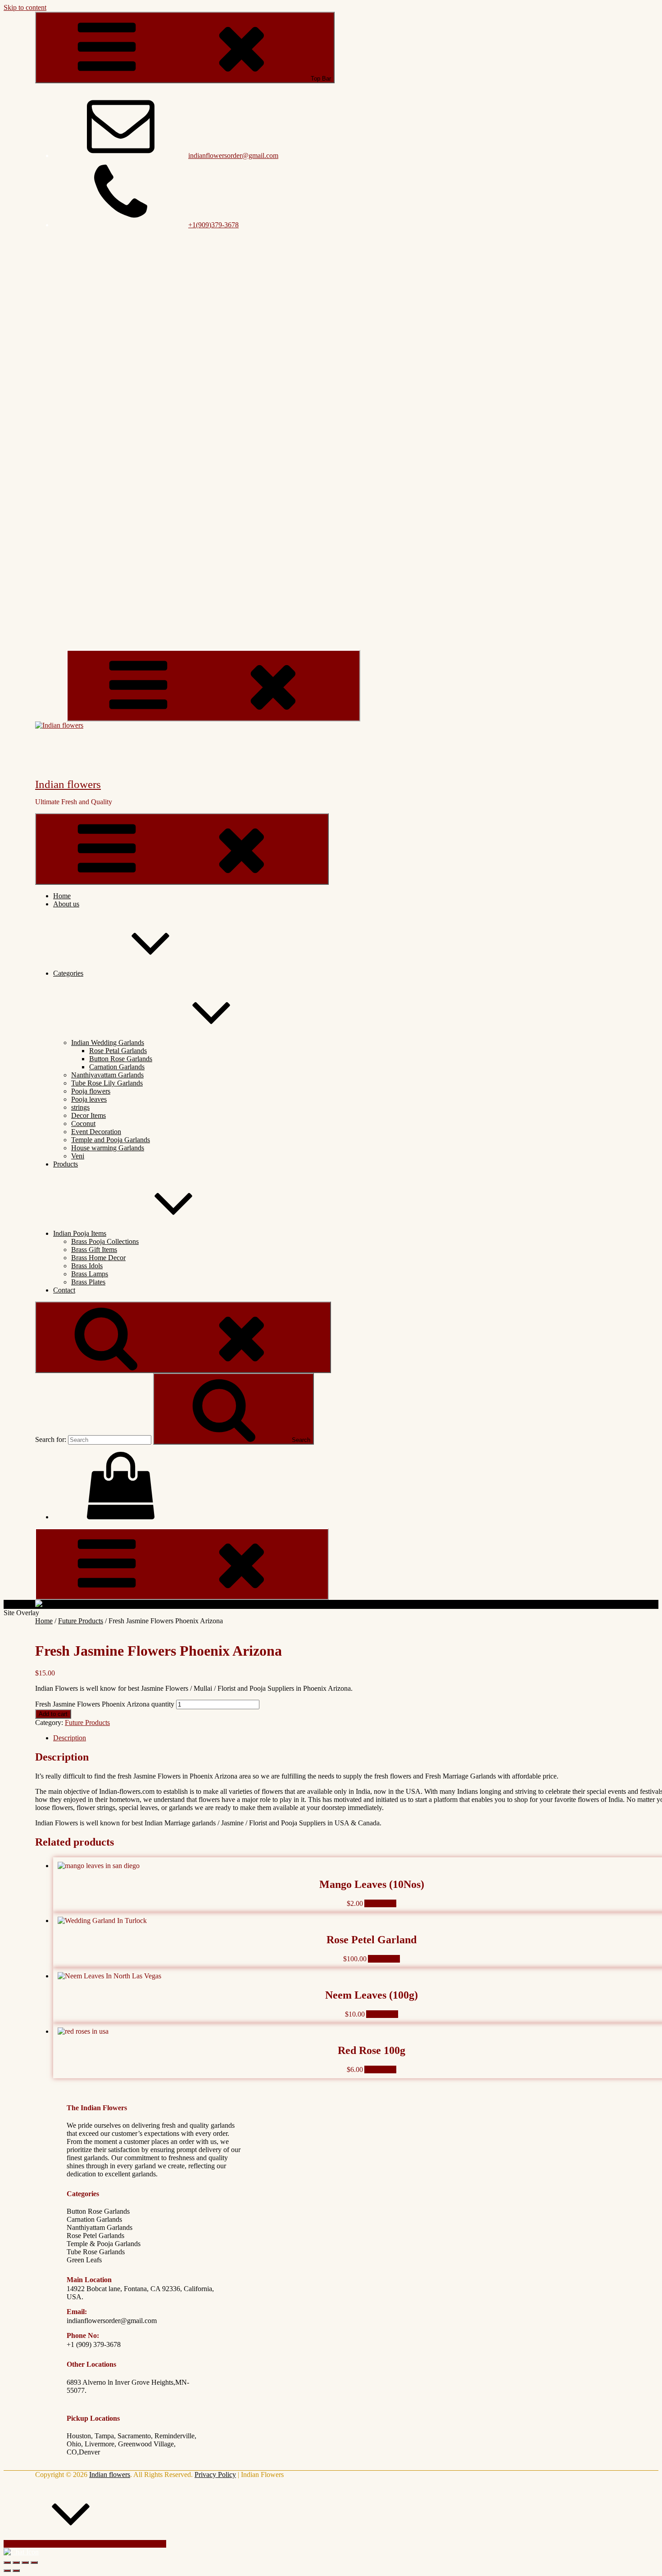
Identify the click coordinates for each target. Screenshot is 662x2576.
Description (70, 1738)
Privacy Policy (215, 2475)
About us (66, 904)
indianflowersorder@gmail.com (233, 155)
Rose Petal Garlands (118, 1051)
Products (66, 1164)
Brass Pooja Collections (105, 1241)
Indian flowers (68, 784)
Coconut (83, 1124)
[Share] (16, 2562)
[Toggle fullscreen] (25, 2562)
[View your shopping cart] (121, 1517)
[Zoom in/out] (34, 2562)
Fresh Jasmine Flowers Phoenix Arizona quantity (105, 1704)
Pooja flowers (91, 1091)
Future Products (81, 1621)
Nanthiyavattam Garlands (107, 1075)
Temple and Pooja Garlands (111, 1140)
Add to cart (53, 1714)
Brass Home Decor (98, 1258)
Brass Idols (87, 1266)
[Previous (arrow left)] (7, 2571)
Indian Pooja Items (80, 1233)
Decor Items (88, 1115)
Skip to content (25, 7)
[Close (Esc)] (7, 2562)
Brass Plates (88, 1282)
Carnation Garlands (117, 1067)
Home (62, 896)
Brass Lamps (90, 1274)
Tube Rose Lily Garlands (107, 1083)
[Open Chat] (21, 2552)
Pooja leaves (89, 1099)
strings (80, 1107)
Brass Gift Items (94, 1250)
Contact (64, 1290)
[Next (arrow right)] (16, 2571)
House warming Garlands (108, 1148)
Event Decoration (96, 1132)
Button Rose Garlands (121, 1059)
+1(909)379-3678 (213, 225)
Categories (68, 973)
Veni (78, 1156)
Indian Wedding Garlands (108, 1043)
